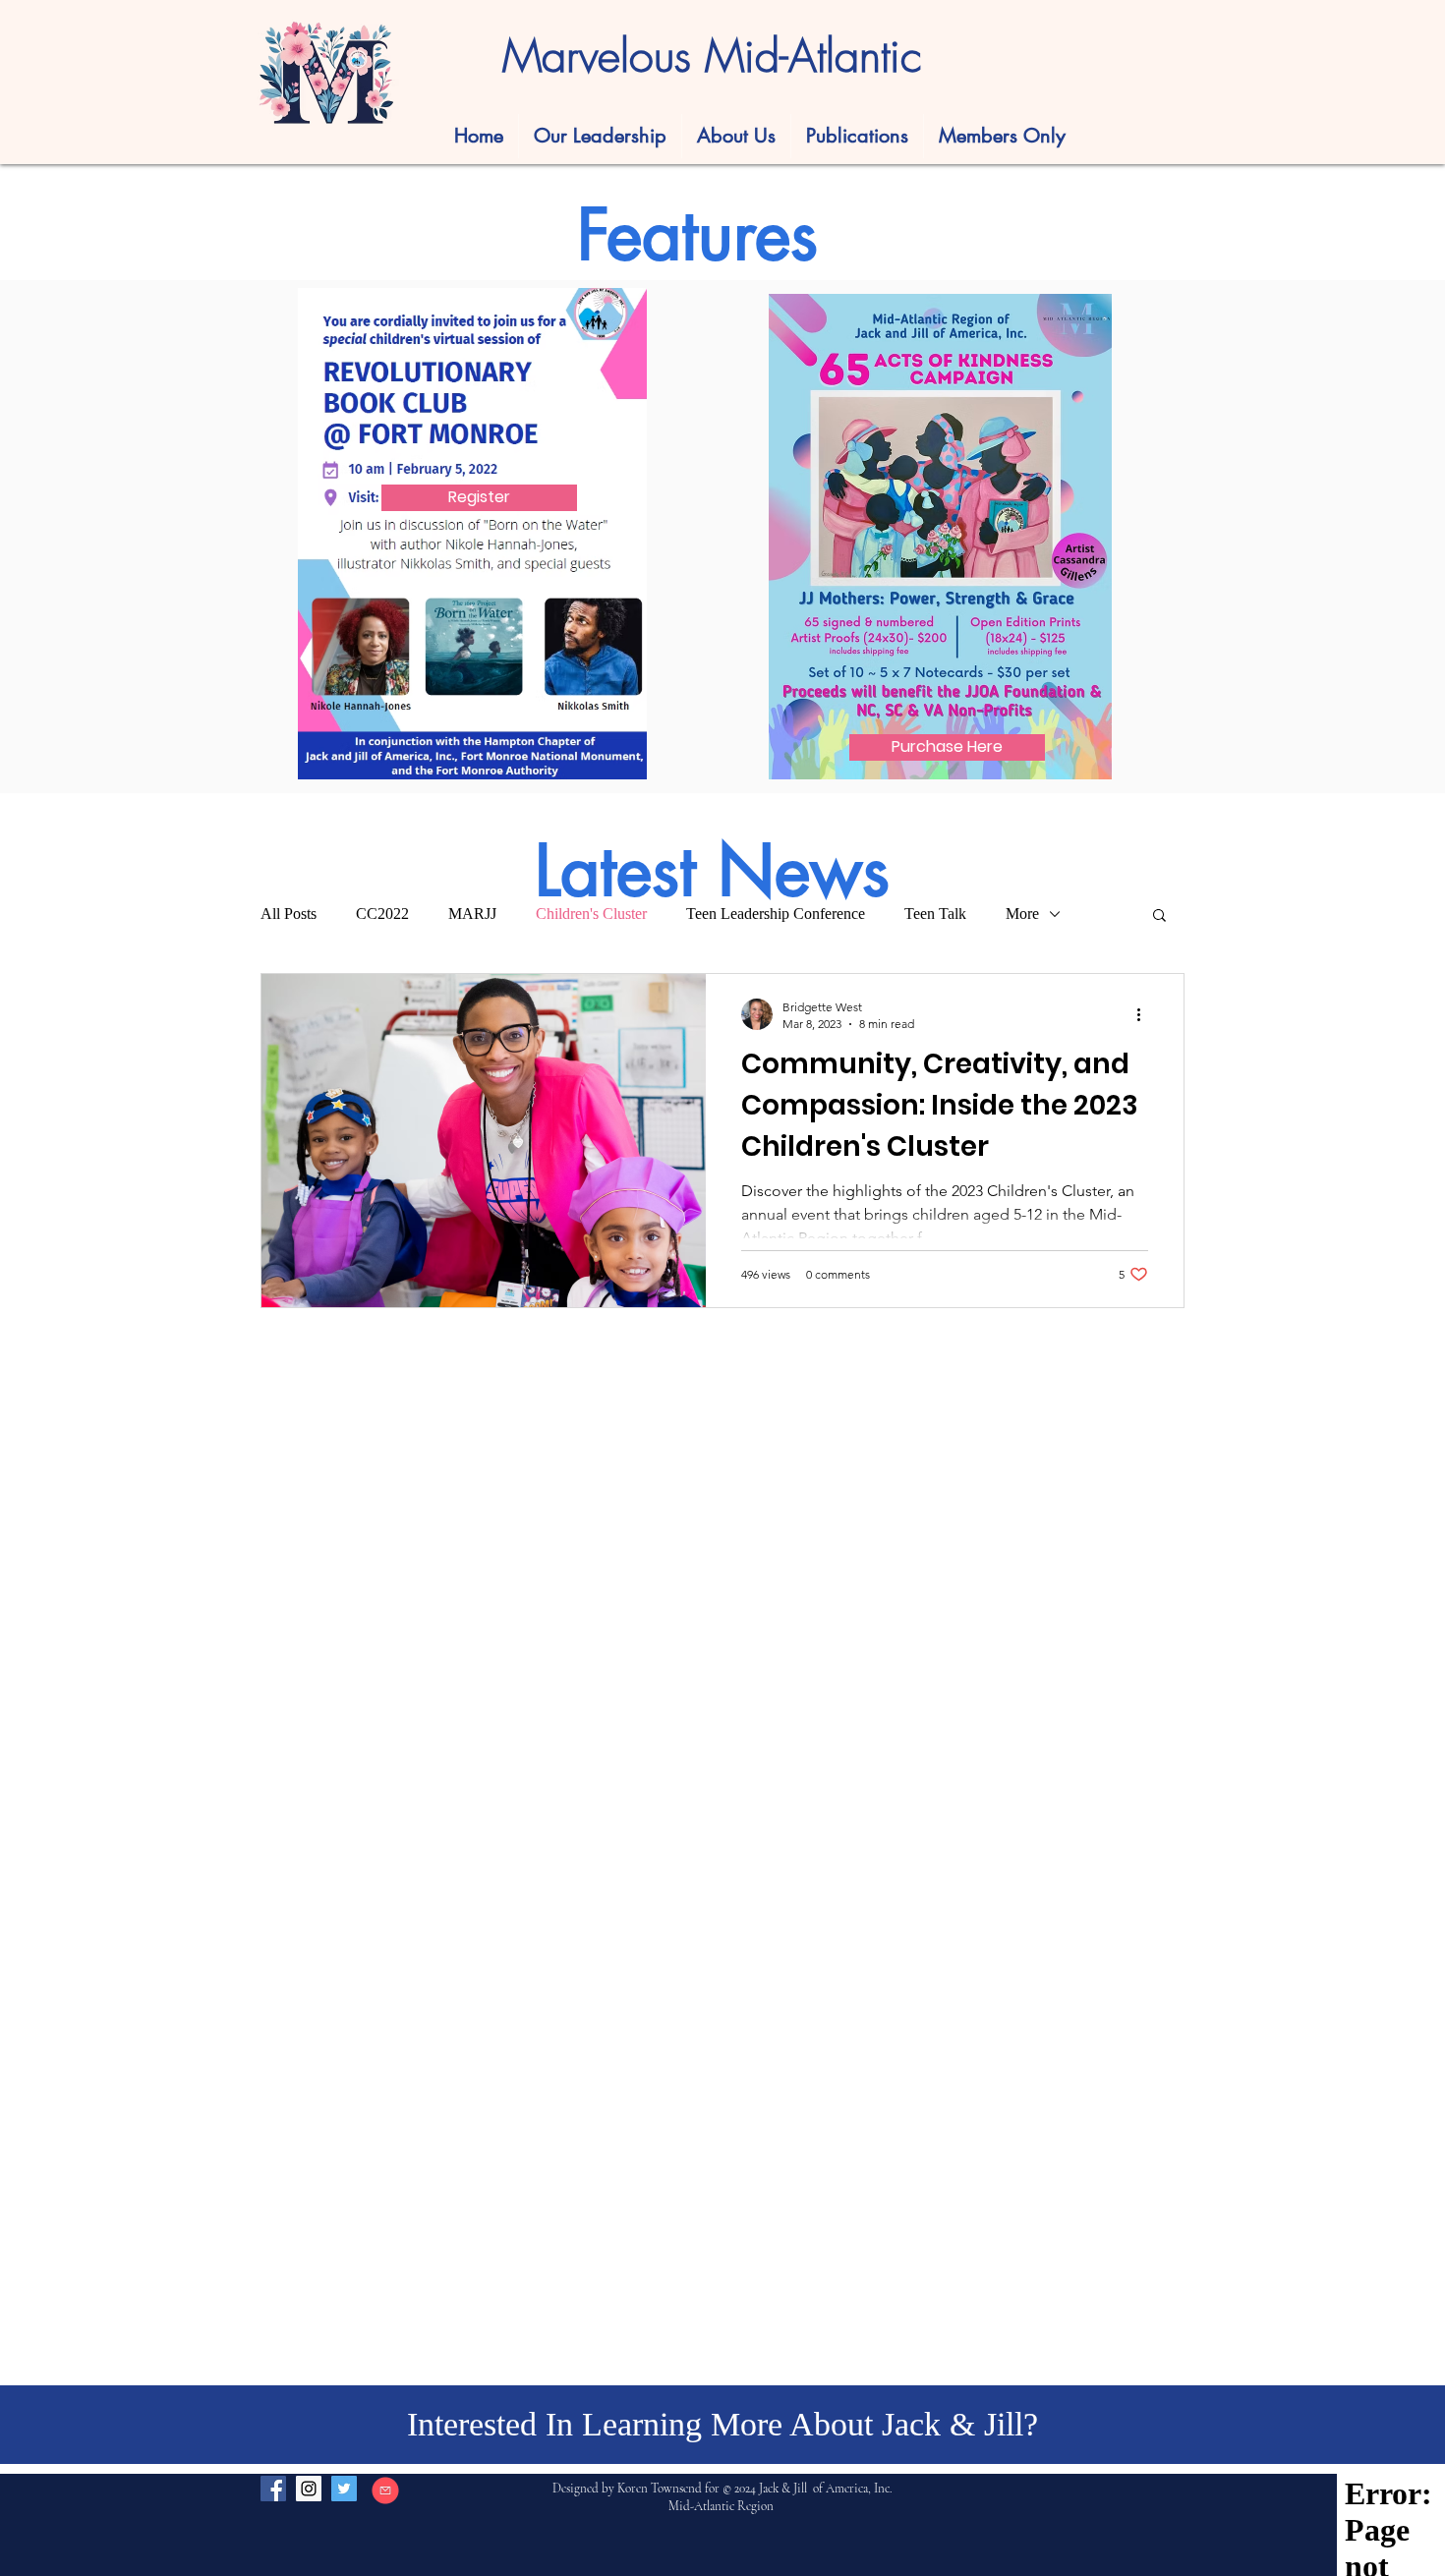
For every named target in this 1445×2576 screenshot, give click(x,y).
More (1022, 914)
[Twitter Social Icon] (344, 2489)
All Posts (289, 914)
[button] (857, 136)
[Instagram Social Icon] (309, 2489)
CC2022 (382, 914)
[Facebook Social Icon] (273, 2489)
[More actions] (1145, 1014)
